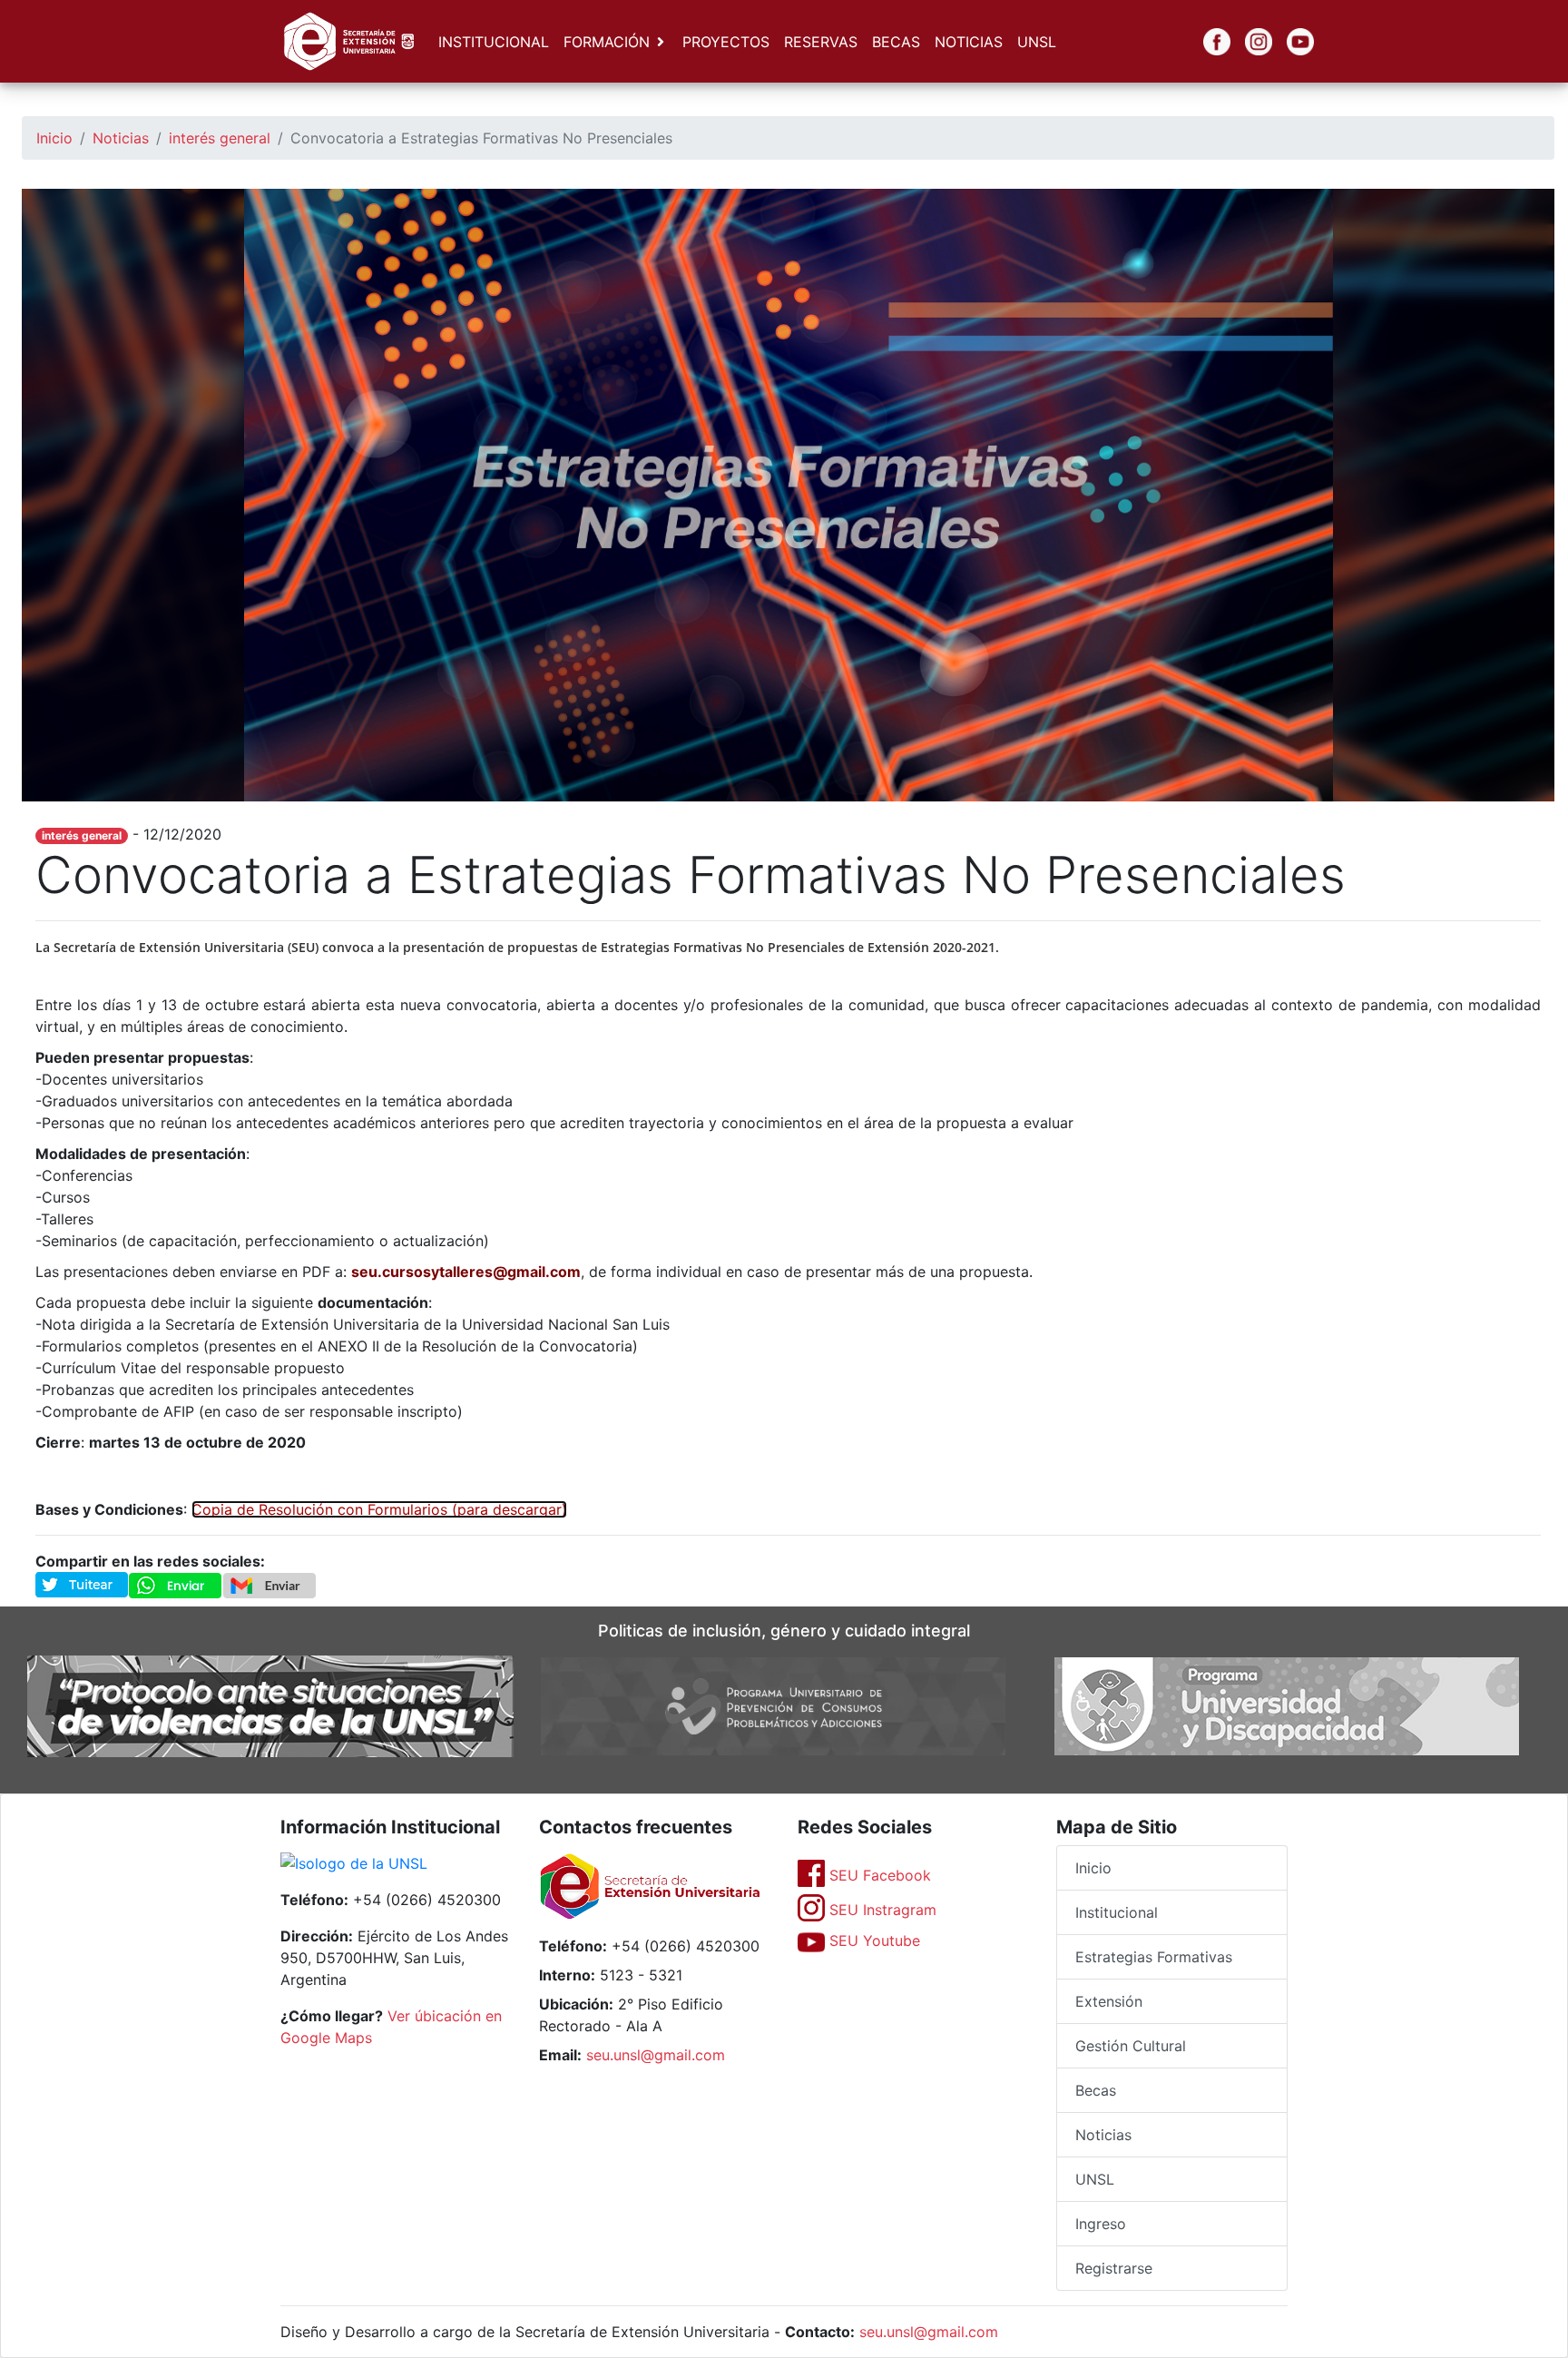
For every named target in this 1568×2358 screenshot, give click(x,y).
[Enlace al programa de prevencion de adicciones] (773, 1705)
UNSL (1037, 42)
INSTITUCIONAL (494, 42)
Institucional (1117, 1912)
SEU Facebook (878, 1875)
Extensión (1109, 2001)
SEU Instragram (881, 1910)
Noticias (121, 138)
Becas (1096, 2090)
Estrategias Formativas (1154, 1957)
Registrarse (1114, 2268)
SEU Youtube (872, 1940)
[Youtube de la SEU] (1287, 42)
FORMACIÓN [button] (607, 42)
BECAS (896, 42)
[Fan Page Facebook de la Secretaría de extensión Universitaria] (1203, 42)
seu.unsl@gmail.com (656, 2055)
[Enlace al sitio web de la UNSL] (354, 1865)
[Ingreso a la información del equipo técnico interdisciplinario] (270, 1705)
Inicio (54, 138)
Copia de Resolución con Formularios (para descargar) (379, 1509)
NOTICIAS (969, 42)
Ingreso (1101, 2224)
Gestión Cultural (1131, 2046)
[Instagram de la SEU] (1245, 42)
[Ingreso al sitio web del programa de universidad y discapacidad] (1287, 1705)
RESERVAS (821, 42)
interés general (220, 138)
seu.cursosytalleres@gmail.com (466, 1272)
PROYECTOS (726, 42)
